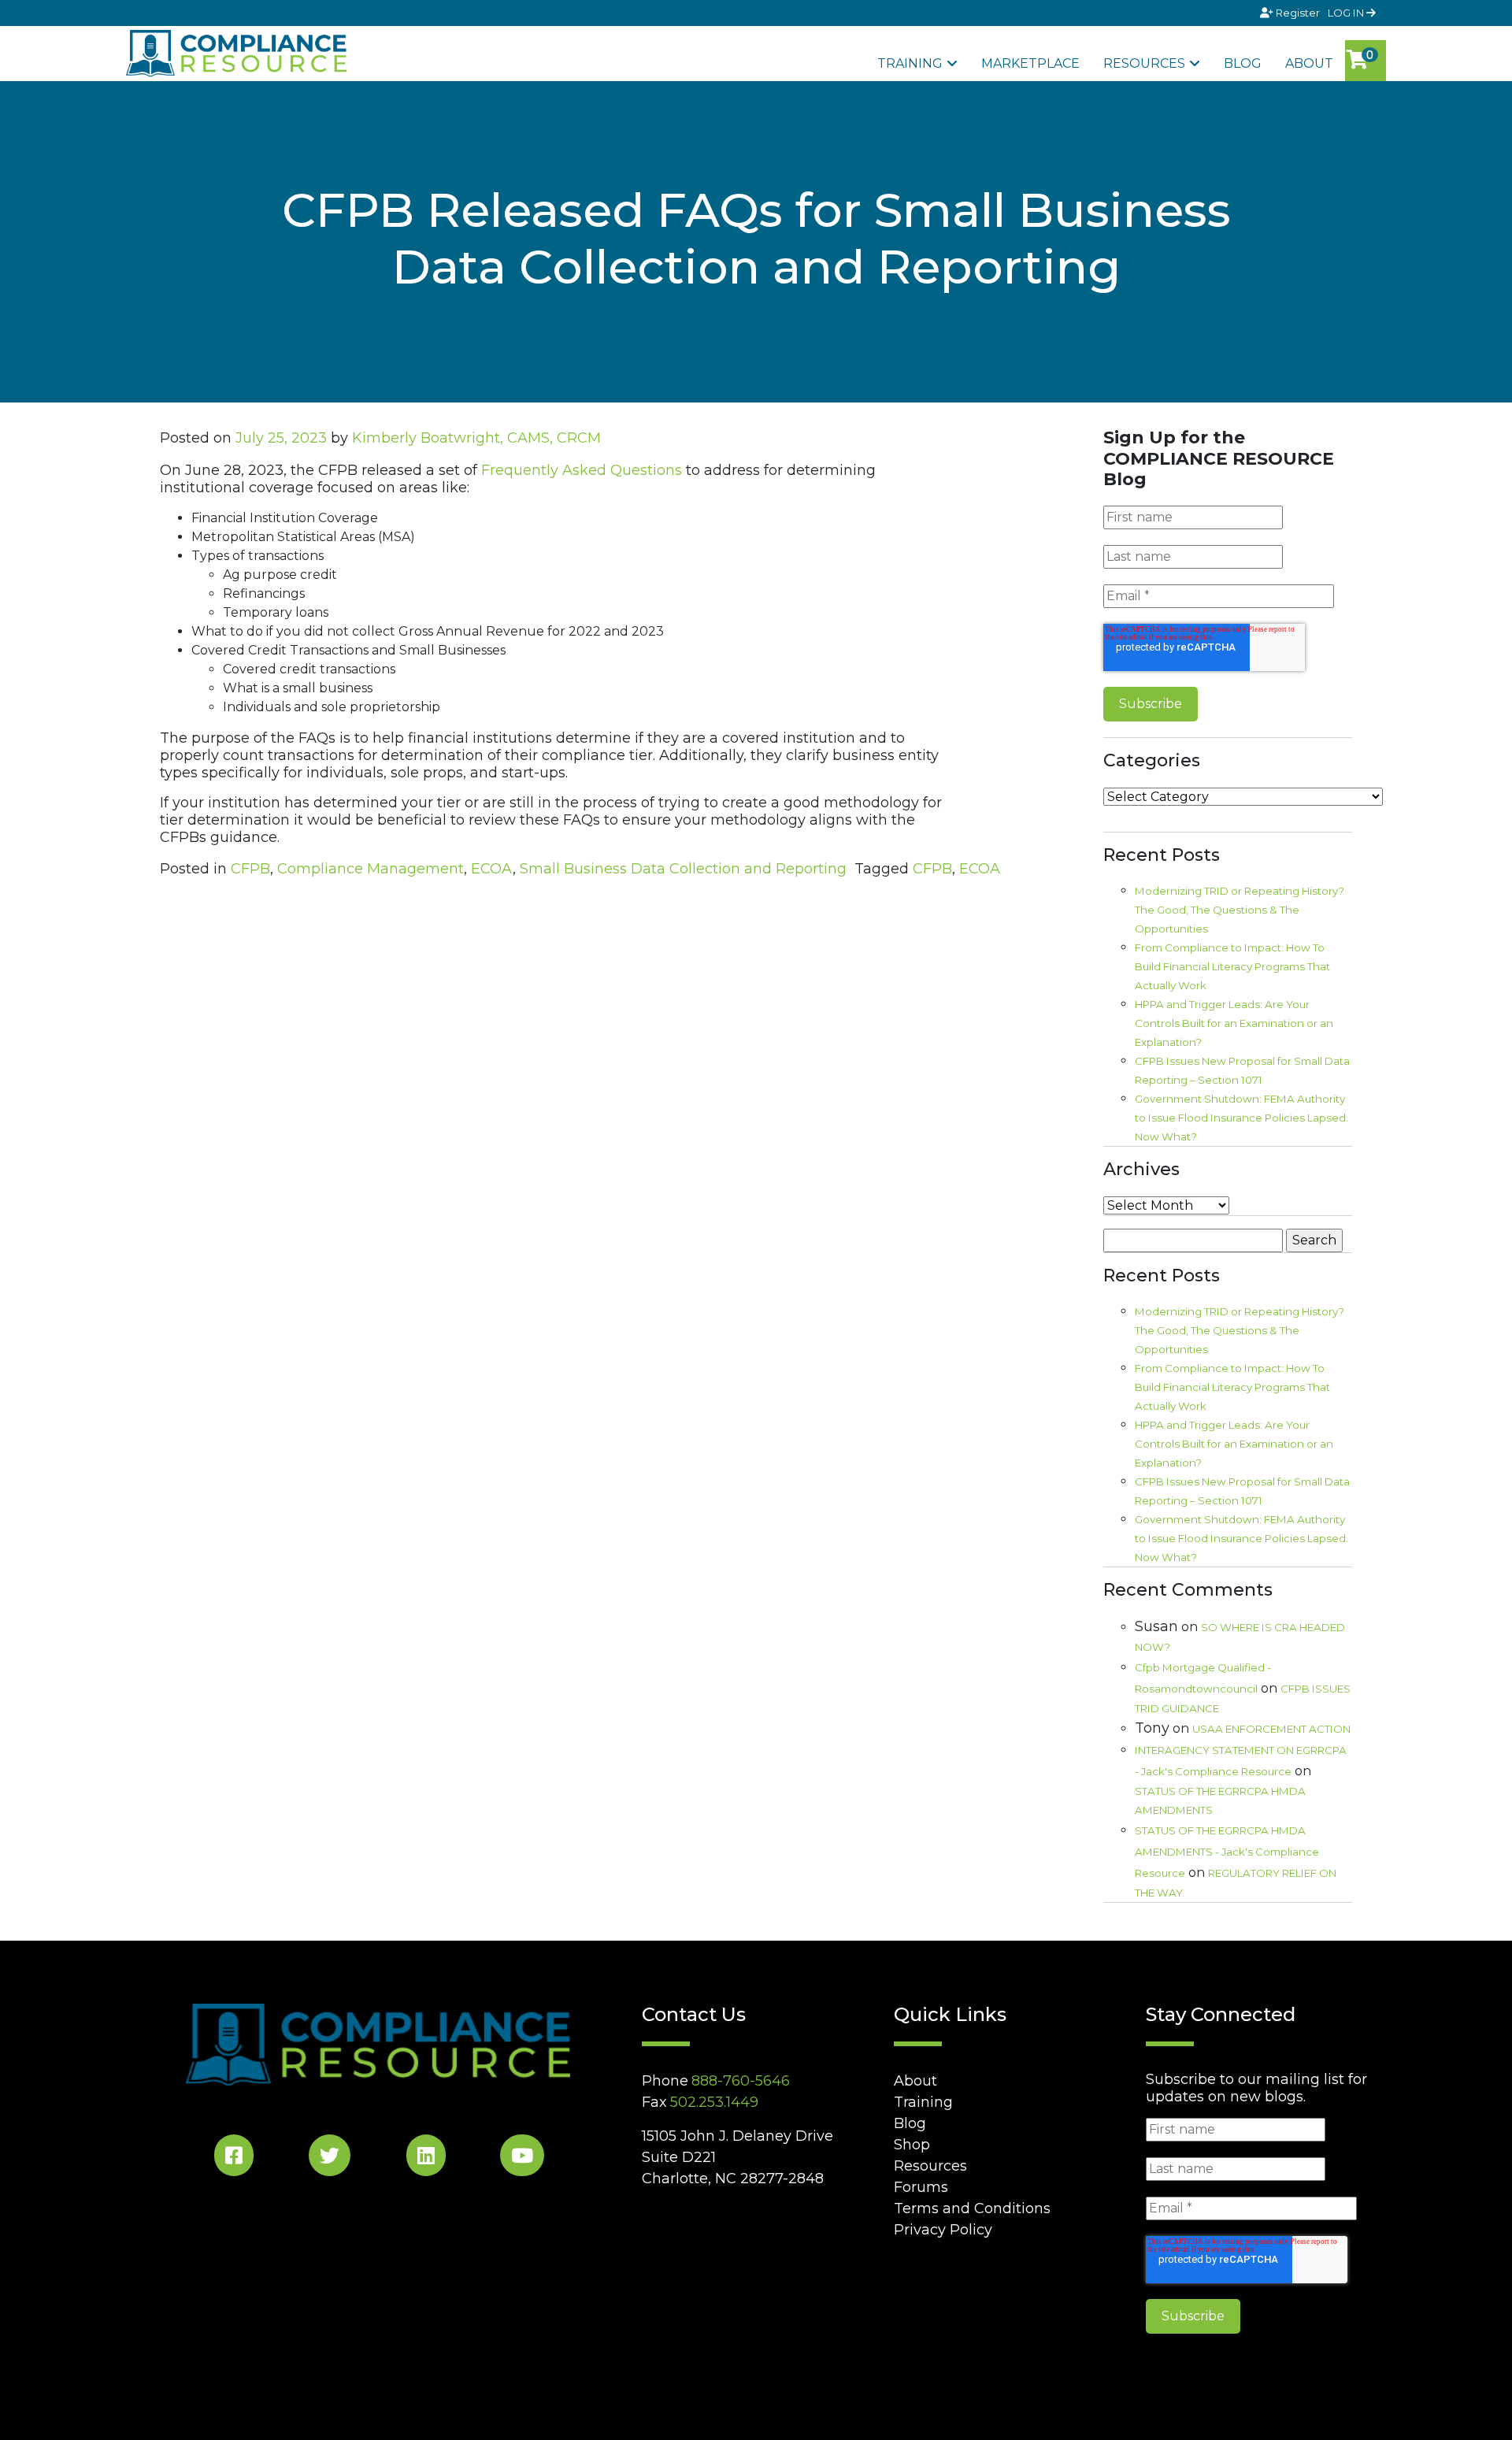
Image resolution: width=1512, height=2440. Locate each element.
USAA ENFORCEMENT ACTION (1271, 1729)
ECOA (492, 869)
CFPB (250, 869)
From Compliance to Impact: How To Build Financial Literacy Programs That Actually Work (1232, 966)
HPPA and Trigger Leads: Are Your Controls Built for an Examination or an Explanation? (1234, 1023)
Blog (1243, 63)
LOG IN (1347, 13)
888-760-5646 (741, 2081)
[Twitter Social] (330, 2158)
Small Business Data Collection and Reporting (683, 869)
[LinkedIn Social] (426, 2158)
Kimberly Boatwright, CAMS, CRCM (476, 438)
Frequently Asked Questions (582, 470)
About (1309, 63)
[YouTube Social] (522, 2158)
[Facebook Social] (234, 2158)
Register (1298, 13)
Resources (1144, 63)
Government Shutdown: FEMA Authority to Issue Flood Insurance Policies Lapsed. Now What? (1241, 1118)
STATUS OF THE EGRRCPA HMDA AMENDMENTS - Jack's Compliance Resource (1227, 1852)
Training (910, 63)
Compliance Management (371, 869)
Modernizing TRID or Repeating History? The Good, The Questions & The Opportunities (1240, 910)
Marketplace (1030, 63)
